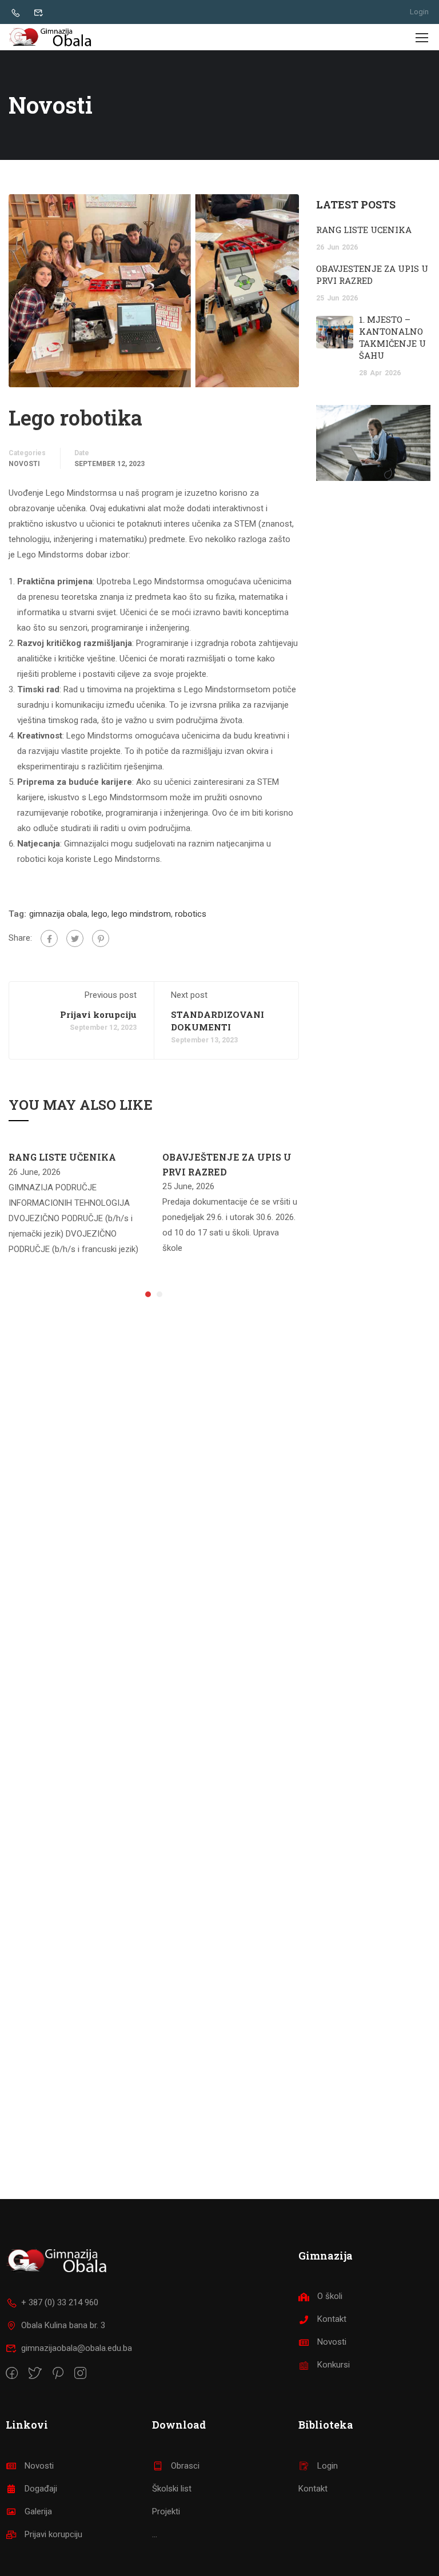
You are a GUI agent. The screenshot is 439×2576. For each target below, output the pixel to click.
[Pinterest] (101, 938)
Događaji (41, 2489)
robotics (191, 914)
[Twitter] (75, 938)
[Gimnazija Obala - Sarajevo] (52, 37)
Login (419, 12)
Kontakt (332, 2319)
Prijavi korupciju (98, 1014)
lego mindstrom (141, 914)
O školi (330, 2296)
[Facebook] (49, 938)
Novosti (24, 464)
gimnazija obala (58, 914)
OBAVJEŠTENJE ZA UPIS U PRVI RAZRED (372, 274)
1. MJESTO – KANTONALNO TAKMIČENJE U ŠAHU (392, 337)
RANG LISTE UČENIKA (62, 1157)
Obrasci (185, 2466)
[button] (148, 1294)
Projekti (166, 2511)
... (155, 2534)
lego (99, 914)
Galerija (38, 2511)
